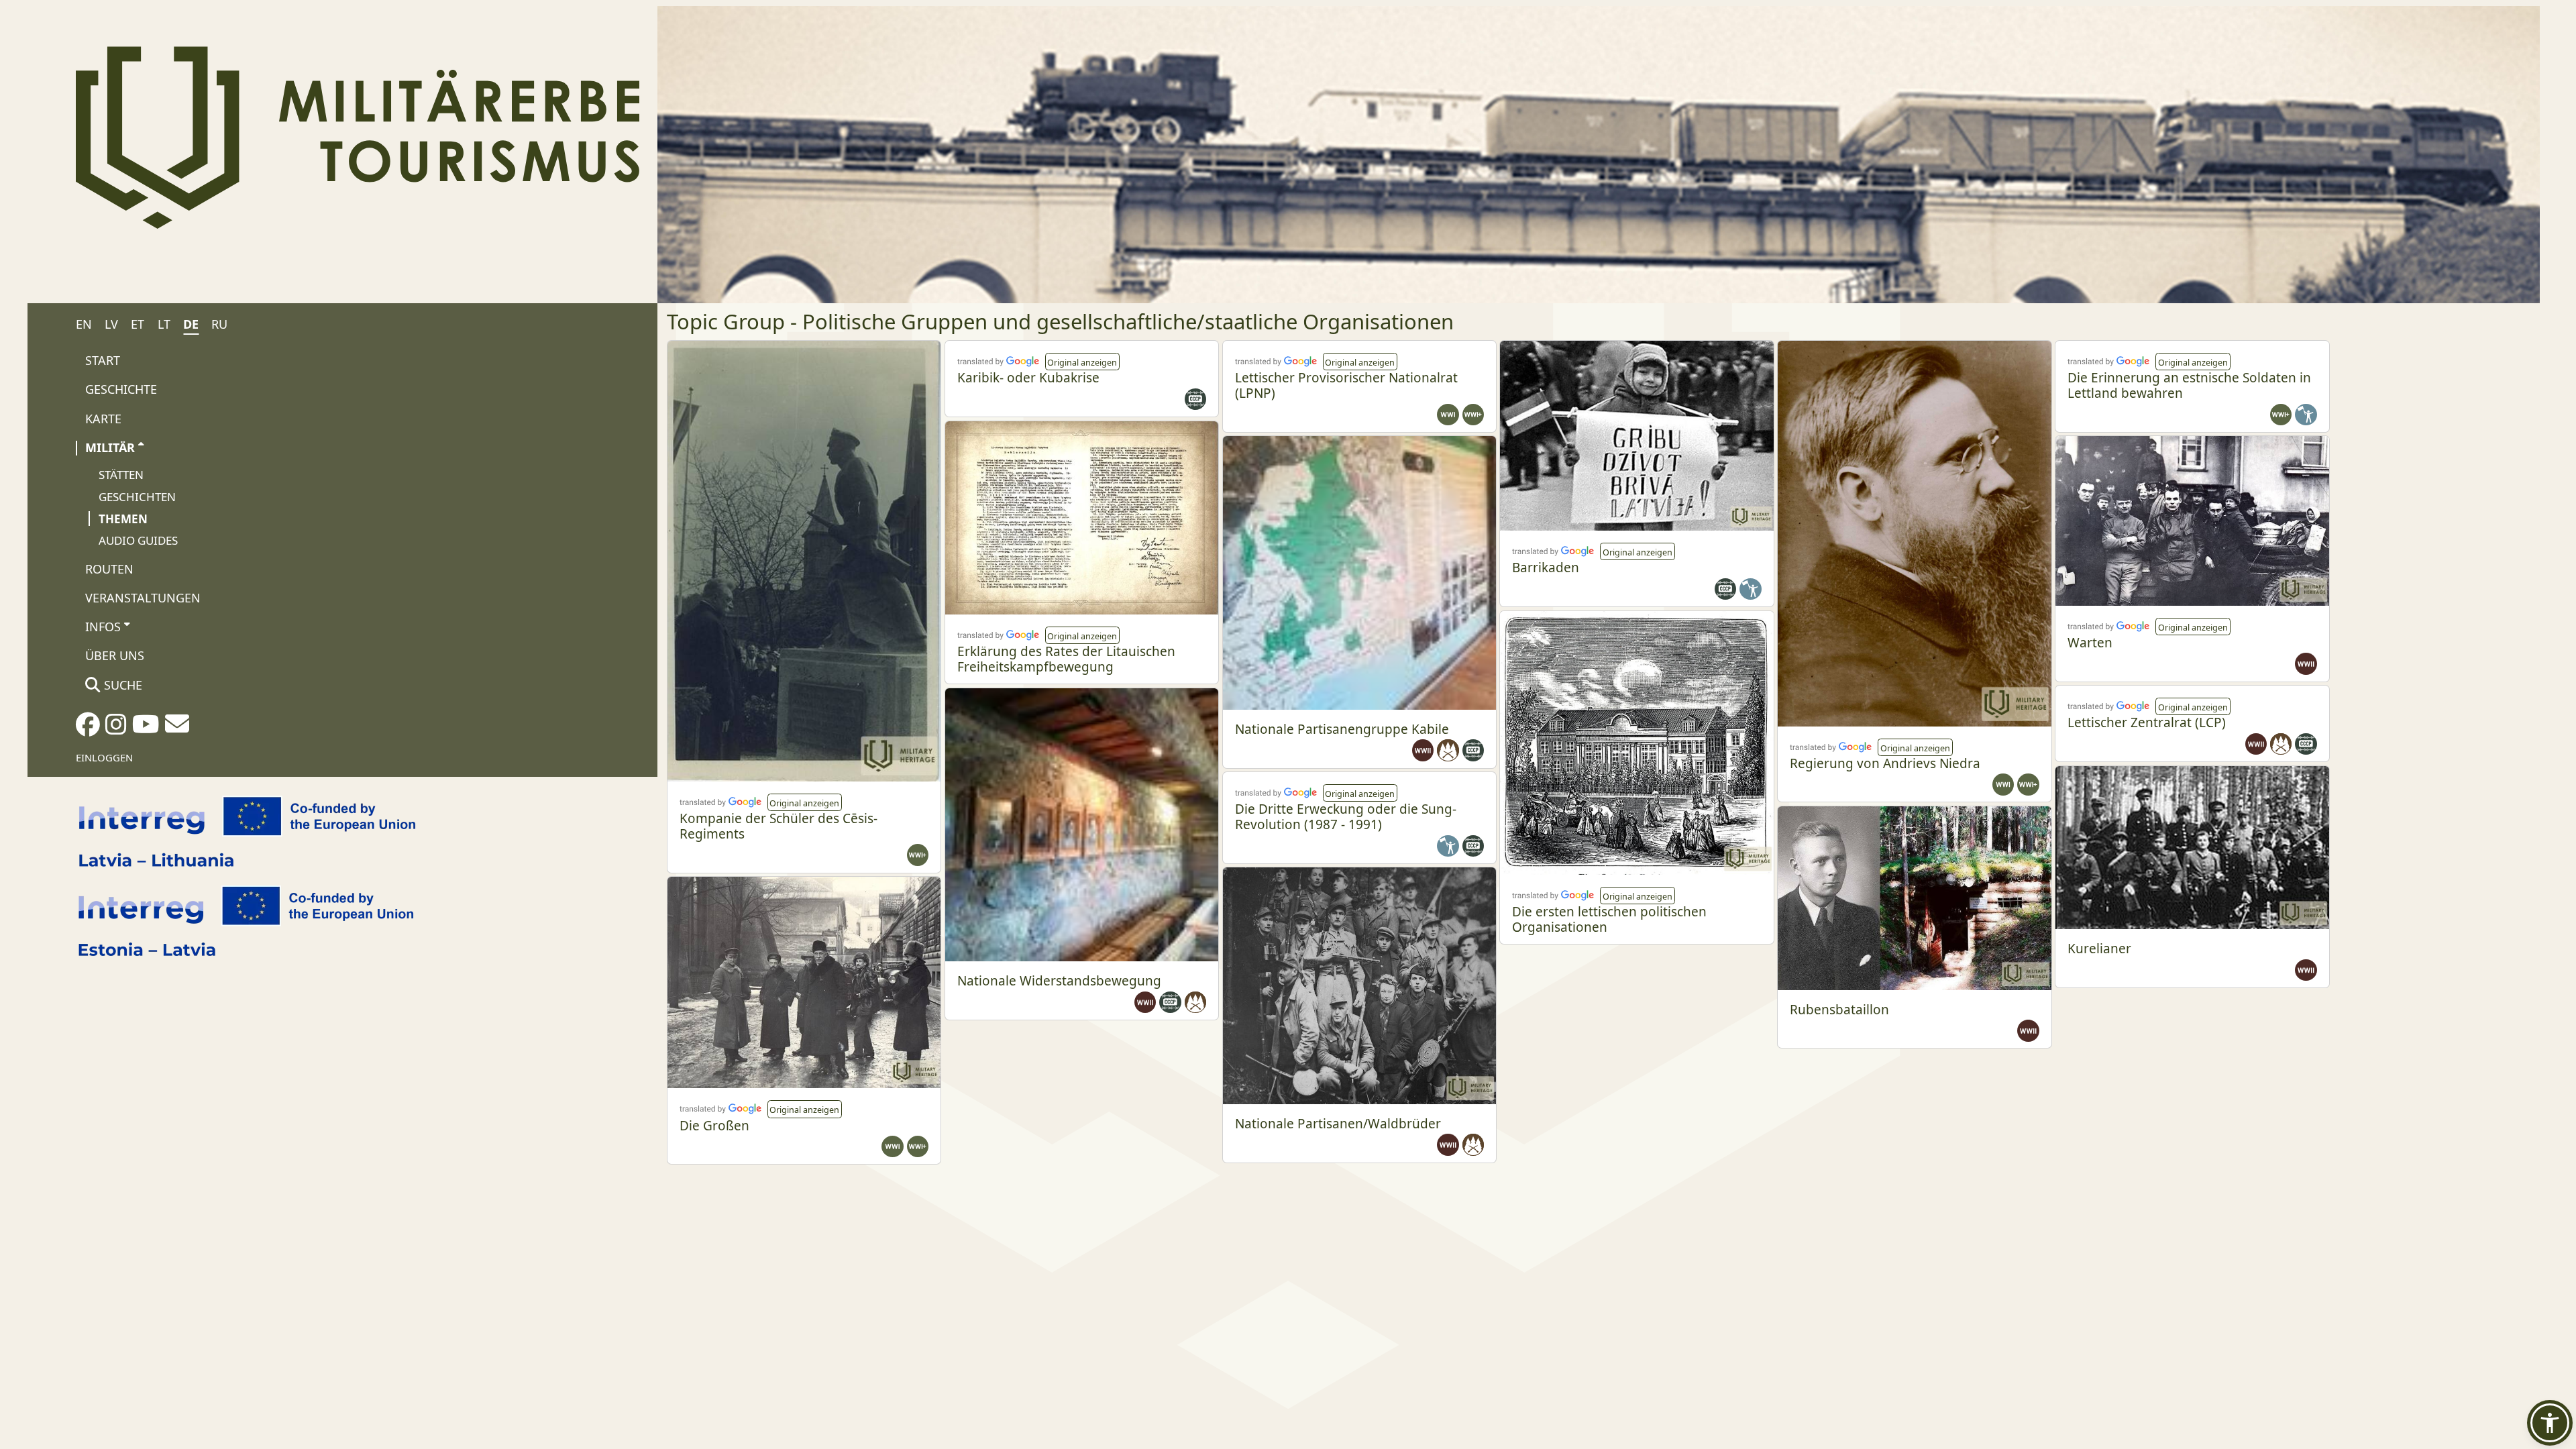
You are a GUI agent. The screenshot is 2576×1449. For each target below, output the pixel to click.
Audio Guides (138, 540)
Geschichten (137, 497)
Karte (103, 419)
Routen (109, 569)
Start (103, 360)
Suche (121, 685)
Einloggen (104, 757)
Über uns (115, 655)
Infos (103, 627)
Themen (123, 519)
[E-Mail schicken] (177, 728)
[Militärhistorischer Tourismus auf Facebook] (88, 729)
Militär (110, 447)
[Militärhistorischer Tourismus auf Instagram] (116, 729)
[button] (805, 802)
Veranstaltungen (143, 598)
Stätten (121, 475)
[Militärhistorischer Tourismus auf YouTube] (146, 729)
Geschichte (121, 389)
